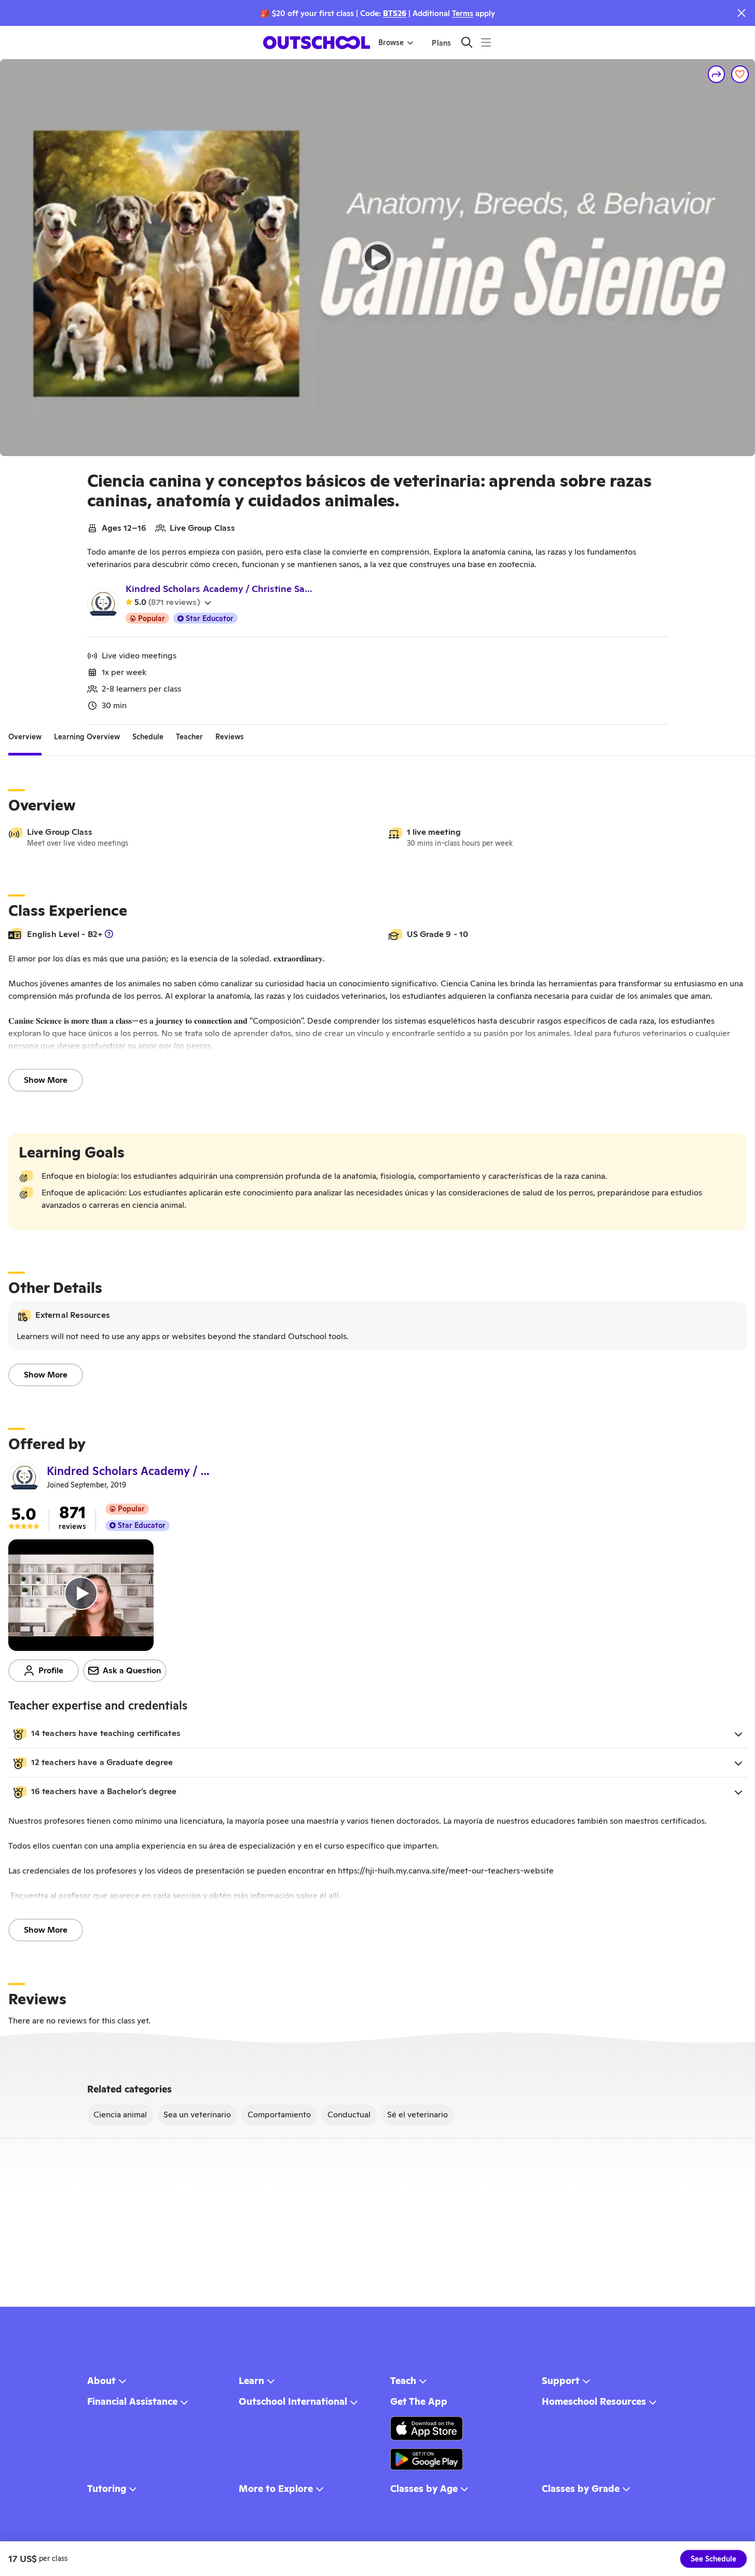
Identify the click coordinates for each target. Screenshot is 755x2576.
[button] (378, 1734)
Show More (46, 1080)
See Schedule (713, 2559)
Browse (391, 43)
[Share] (717, 74)
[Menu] (486, 42)
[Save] (740, 74)
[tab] (25, 737)
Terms (463, 13)
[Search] (467, 42)
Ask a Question (132, 1670)
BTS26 (395, 13)
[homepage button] (317, 43)
